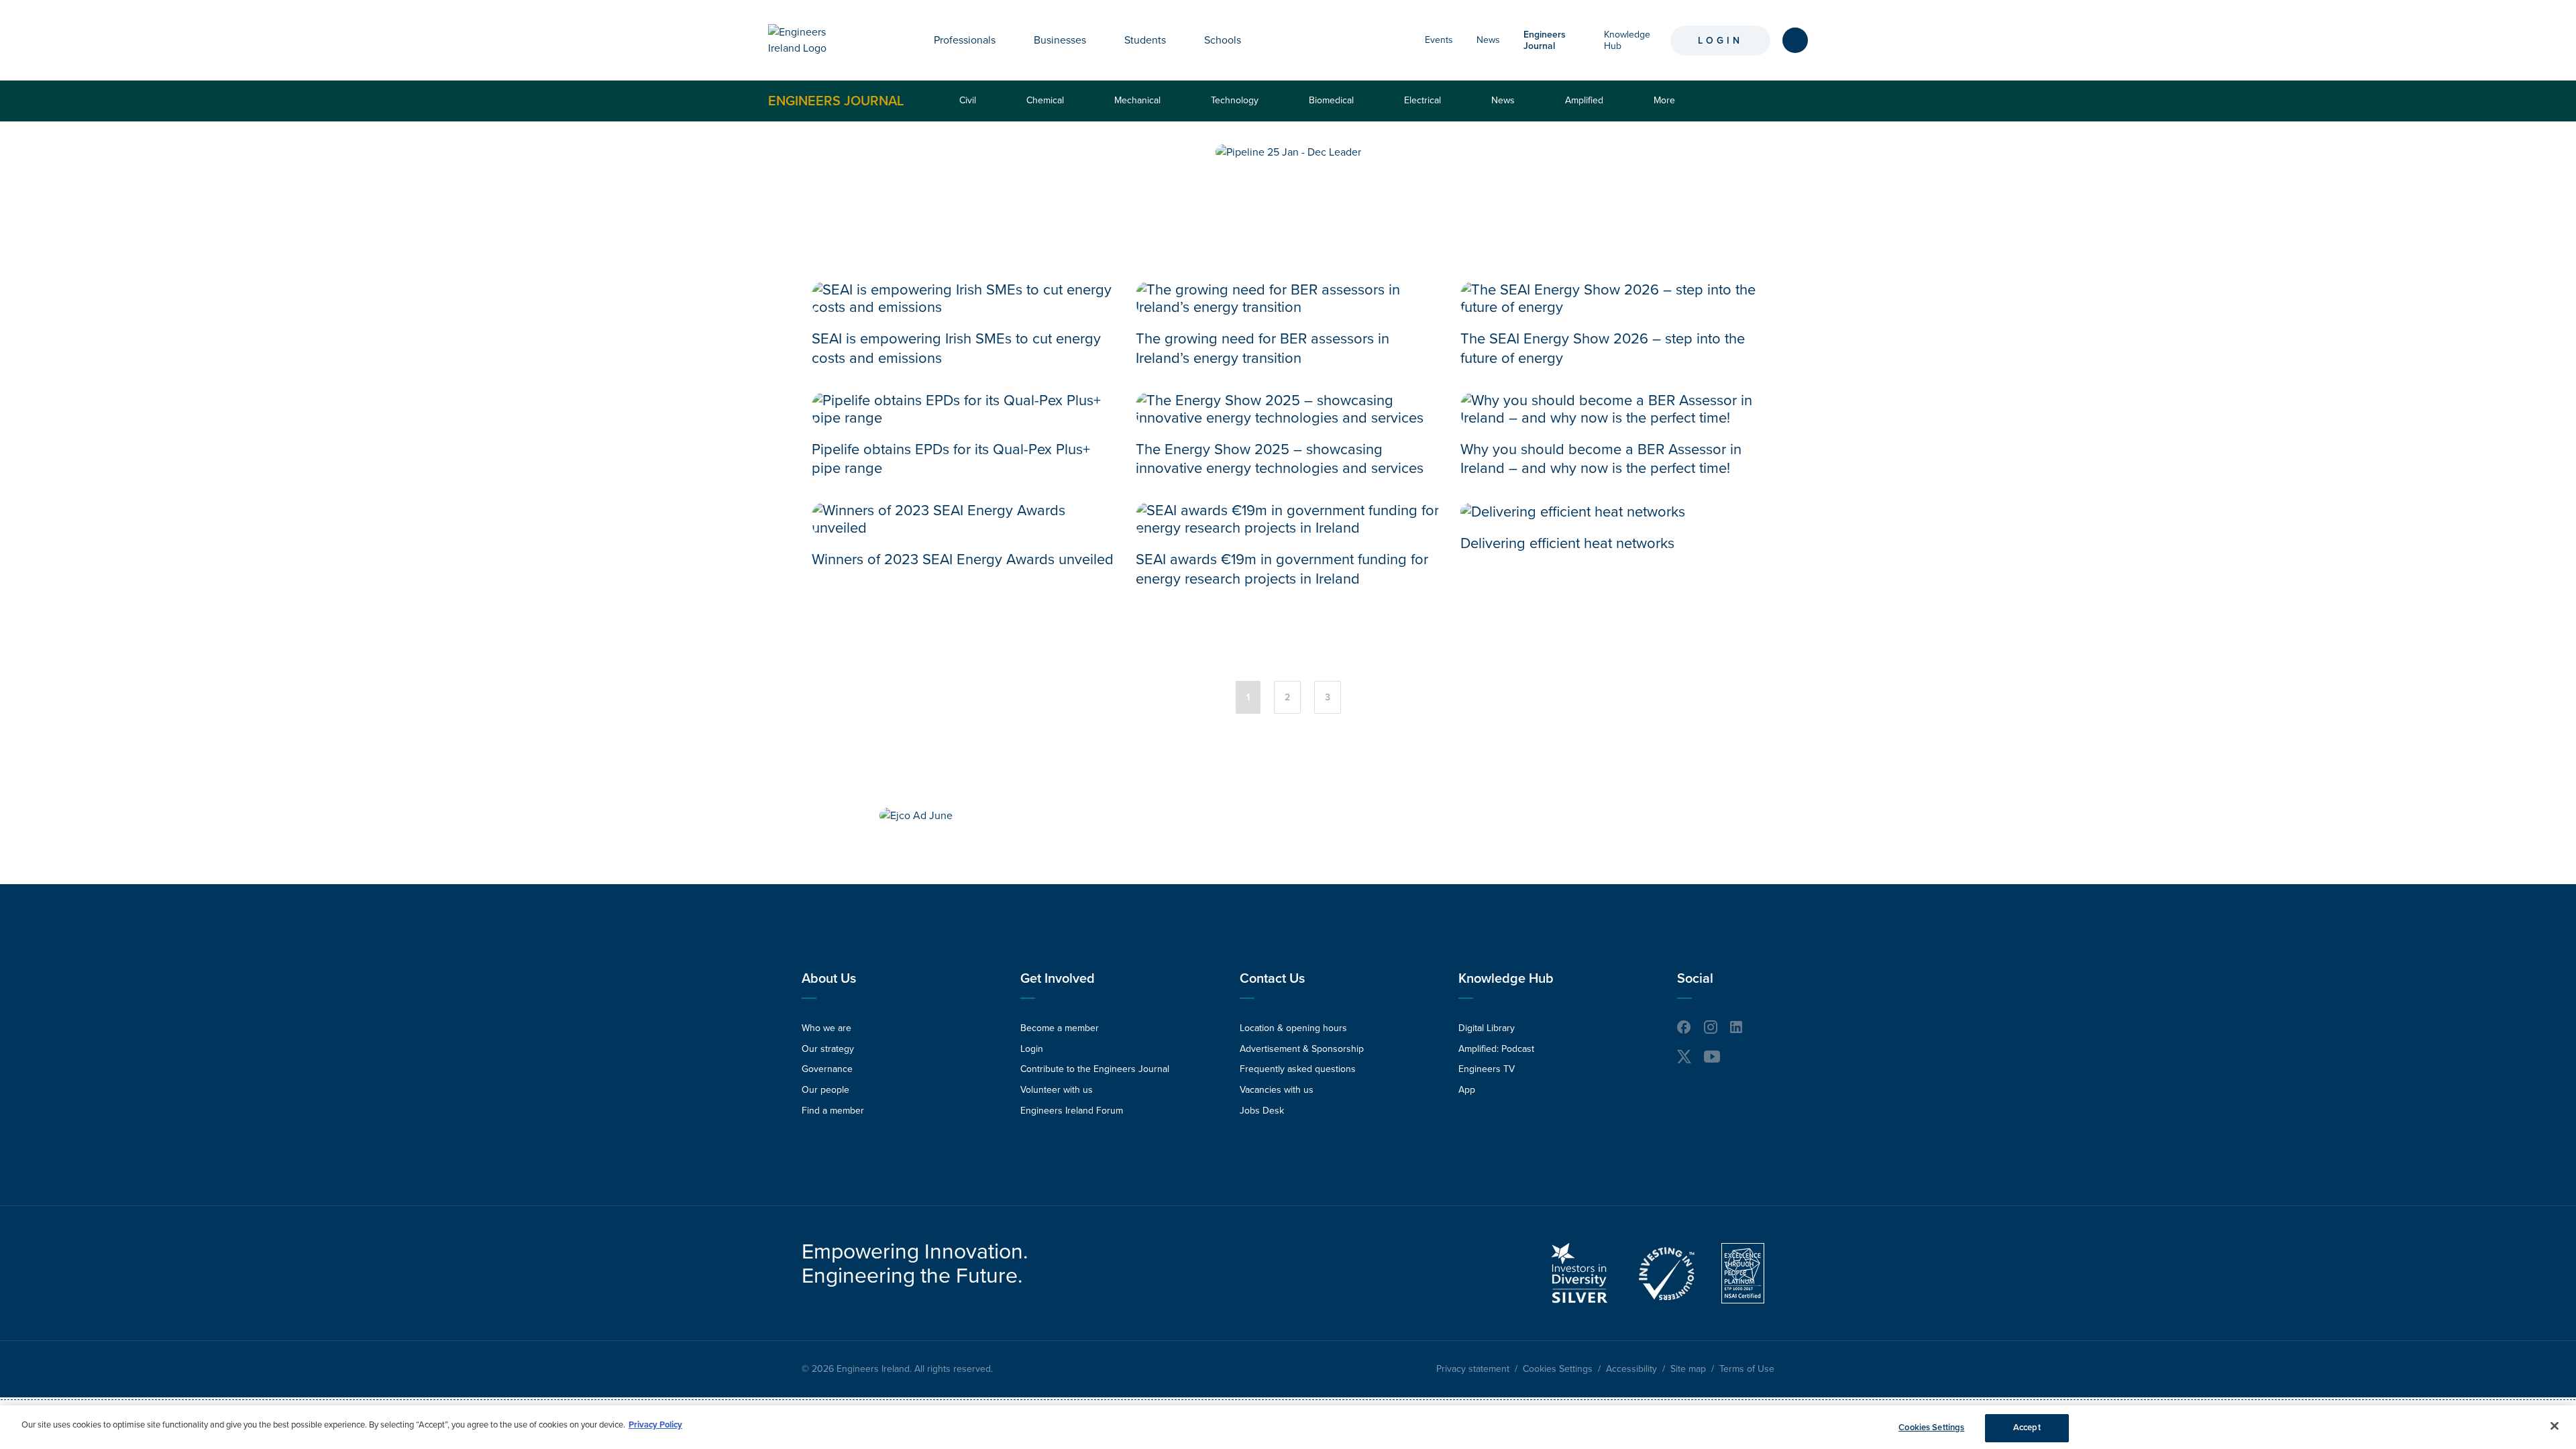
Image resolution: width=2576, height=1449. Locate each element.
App (1467, 1090)
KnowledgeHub (1627, 40)
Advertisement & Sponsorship (1302, 1049)
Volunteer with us (1057, 1090)
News (1488, 40)
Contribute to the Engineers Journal (1095, 1069)
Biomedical (1331, 100)
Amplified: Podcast (1496, 1049)
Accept (2027, 1428)
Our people (825, 1090)
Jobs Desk (1262, 1111)
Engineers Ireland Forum (1072, 1111)
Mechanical (1137, 100)
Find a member (833, 1111)
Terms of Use (1747, 1369)
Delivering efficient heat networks (1567, 543)
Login (1720, 41)
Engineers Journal (836, 101)
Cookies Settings (1558, 1369)
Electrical (1423, 100)
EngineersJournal (1545, 40)
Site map (1688, 1369)
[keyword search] (1795, 40)
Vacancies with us (1277, 1090)
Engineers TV (1487, 1069)
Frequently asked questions (1298, 1069)
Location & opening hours (1293, 1028)
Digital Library (1487, 1028)
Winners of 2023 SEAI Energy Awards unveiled (963, 559)
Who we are (826, 1028)
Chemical (1045, 100)
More (1667, 108)
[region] (1288, 1427)
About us (829, 979)
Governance (827, 1069)
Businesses (1060, 40)
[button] (1006, 40)
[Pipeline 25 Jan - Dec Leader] (1288, 152)
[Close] (2555, 1426)
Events (1439, 40)
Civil (968, 100)
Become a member (1060, 1028)
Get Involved (1058, 979)
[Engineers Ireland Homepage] (812, 40)
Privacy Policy (655, 1425)
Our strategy (828, 1049)
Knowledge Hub (1506, 979)
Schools (1223, 40)
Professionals (965, 40)
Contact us (1272, 979)
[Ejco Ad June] (916, 816)
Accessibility (1631, 1369)
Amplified (1584, 100)
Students (1145, 40)
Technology (1235, 100)
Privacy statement (1473, 1369)
